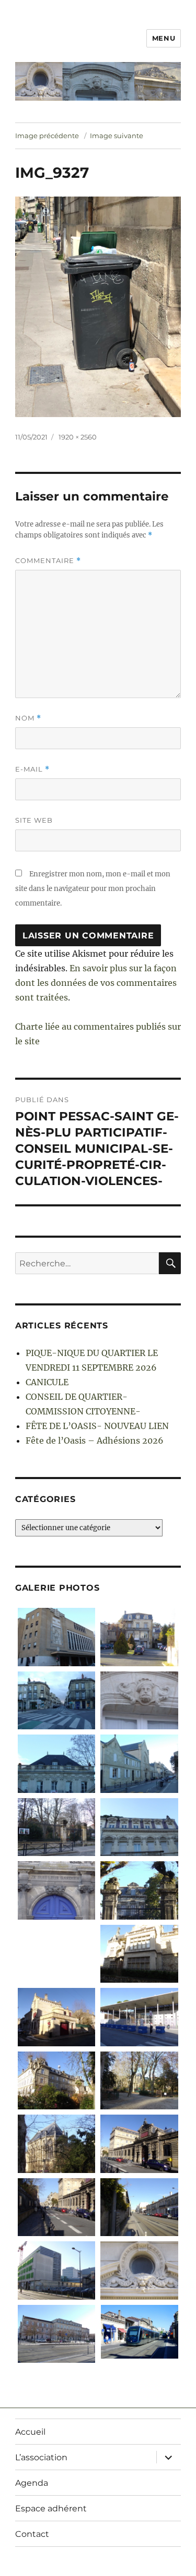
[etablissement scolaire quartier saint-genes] (139, 2017)
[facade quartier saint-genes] (139, 1954)
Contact (32, 2534)
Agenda (32, 2483)
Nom (28, 718)
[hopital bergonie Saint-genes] (57, 2270)
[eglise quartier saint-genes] (57, 2144)
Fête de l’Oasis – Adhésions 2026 (95, 1440)
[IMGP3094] (57, 1827)
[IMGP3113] (57, 1700)
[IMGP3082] (139, 1637)
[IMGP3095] (139, 1763)
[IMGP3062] (139, 1890)
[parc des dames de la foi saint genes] (139, 2080)
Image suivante (117, 136)
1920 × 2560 (78, 437)
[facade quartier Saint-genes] (139, 1827)
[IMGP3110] (57, 1637)
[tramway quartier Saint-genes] (139, 2207)
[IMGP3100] (57, 1763)
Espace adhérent (51, 2508)
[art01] (139, 2332)
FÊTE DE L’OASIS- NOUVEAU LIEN (97, 1426)
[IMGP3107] (139, 1700)
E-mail (32, 769)
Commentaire (48, 561)
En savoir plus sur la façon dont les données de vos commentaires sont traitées (96, 983)
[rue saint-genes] (57, 2207)
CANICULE (47, 1382)
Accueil (30, 2432)
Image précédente (47, 136)
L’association (41, 2457)
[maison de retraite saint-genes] (57, 2080)
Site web (34, 820)
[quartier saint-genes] (57, 1954)
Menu (164, 38)
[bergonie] (57, 2334)
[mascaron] (139, 2270)
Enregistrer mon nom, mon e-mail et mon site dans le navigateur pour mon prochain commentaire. (93, 889)
